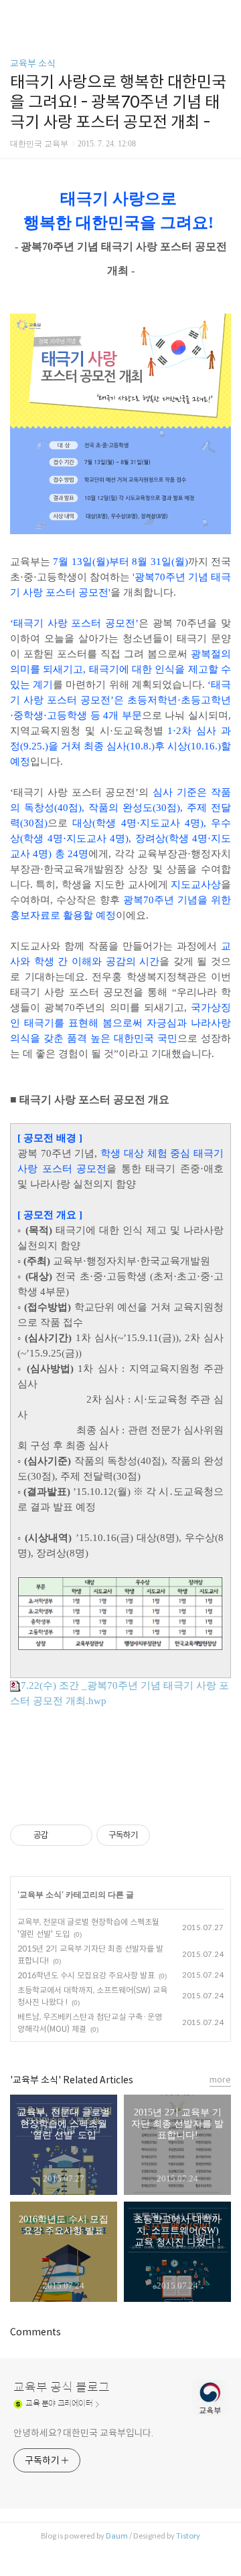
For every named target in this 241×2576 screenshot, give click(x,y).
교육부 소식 (33, 64)
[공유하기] (61, 1835)
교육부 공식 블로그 (62, 2387)
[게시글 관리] (77, 1835)
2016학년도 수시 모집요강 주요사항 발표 (86, 1975)
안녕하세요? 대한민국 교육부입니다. (83, 2433)
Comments (35, 2332)
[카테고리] (16, 15)
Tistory (188, 2536)
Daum (117, 2536)
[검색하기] (224, 15)
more (220, 2080)
